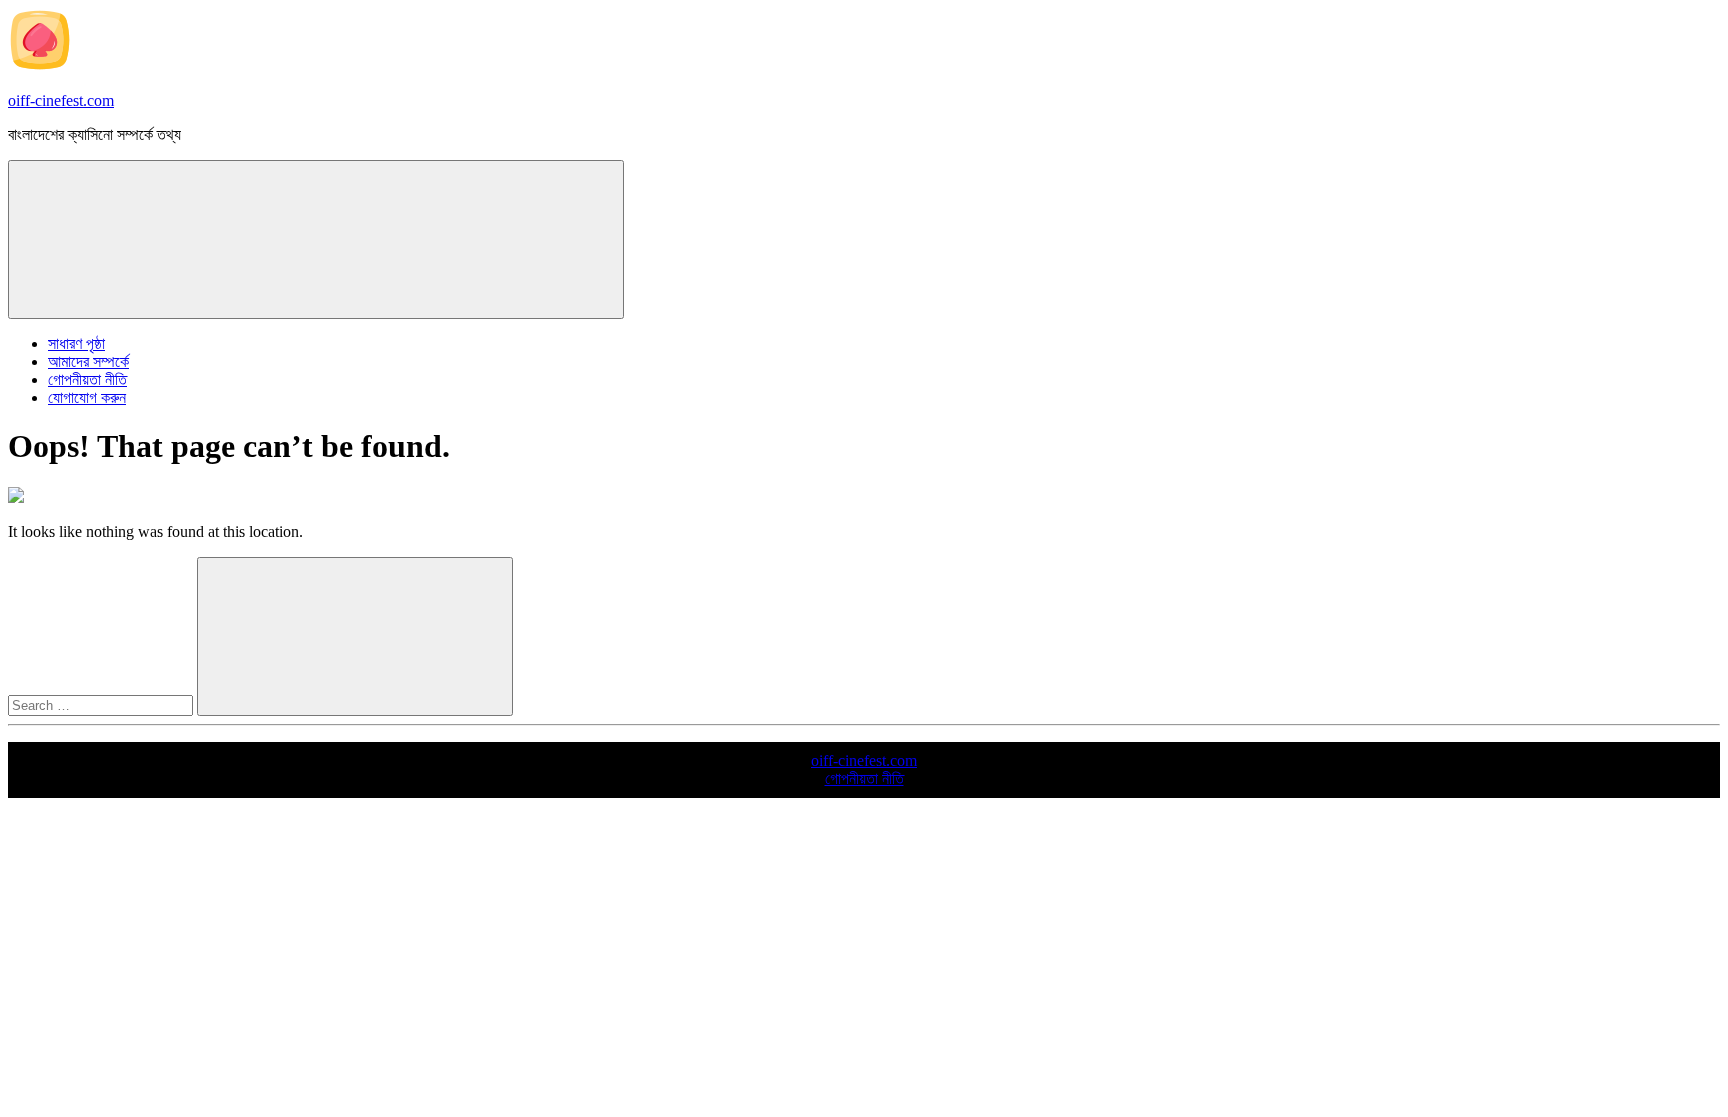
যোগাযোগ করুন (87, 397)
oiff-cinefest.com (61, 100)
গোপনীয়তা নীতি (87, 379)
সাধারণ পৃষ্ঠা (76, 343)
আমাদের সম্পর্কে (88, 361)
